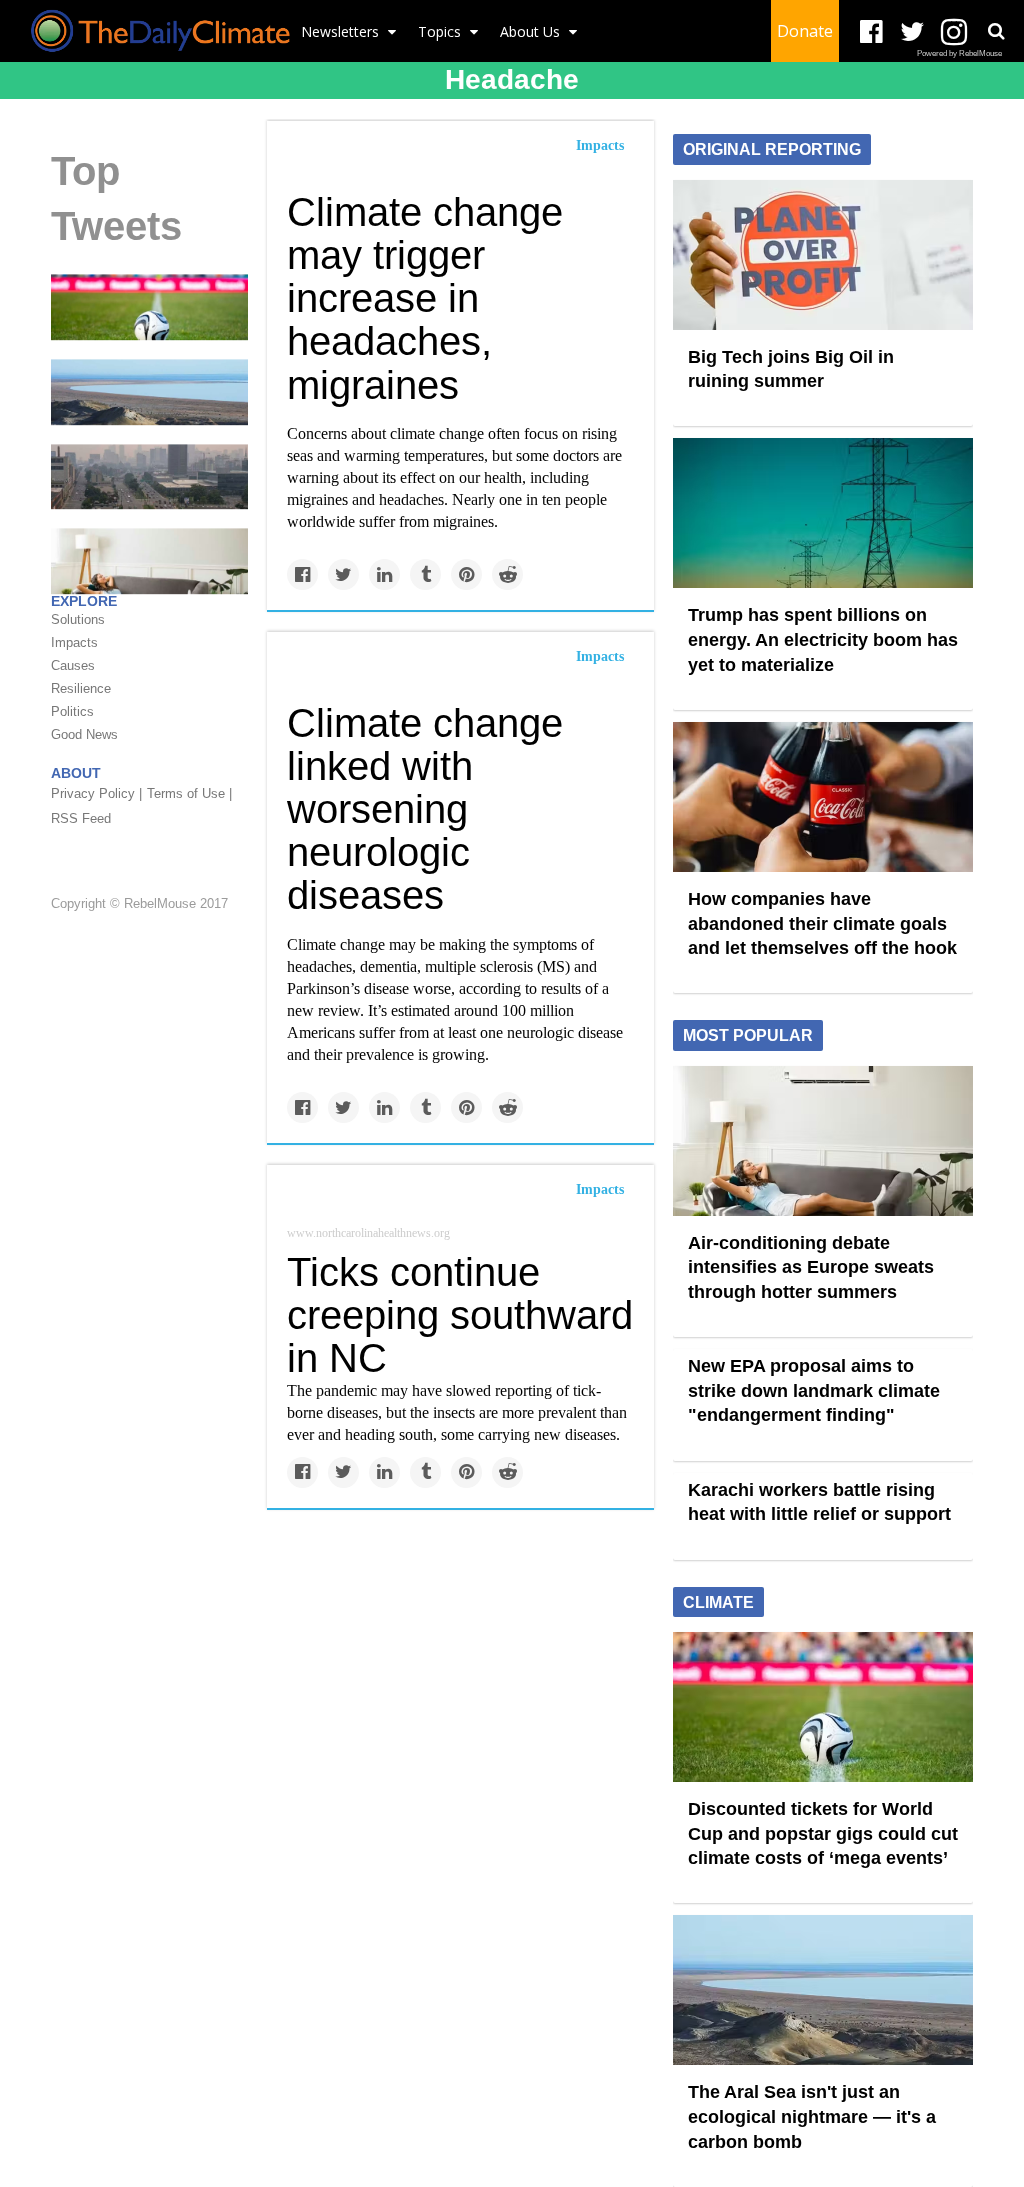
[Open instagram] (953, 32)
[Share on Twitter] (343, 574)
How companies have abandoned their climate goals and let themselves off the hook (822, 923)
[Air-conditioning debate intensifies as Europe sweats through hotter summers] (823, 1139)
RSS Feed (81, 818)
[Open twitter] (912, 32)
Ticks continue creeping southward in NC (460, 1315)
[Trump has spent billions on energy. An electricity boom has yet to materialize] (823, 512)
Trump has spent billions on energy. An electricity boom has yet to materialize (823, 639)
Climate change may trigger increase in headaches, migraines (425, 298)
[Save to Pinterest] (466, 574)
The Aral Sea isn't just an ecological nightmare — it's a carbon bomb (812, 2116)
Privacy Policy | (96, 793)
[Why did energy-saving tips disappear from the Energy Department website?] (149, 560)
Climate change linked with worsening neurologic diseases (425, 809)
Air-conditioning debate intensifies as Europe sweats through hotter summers (811, 1267)
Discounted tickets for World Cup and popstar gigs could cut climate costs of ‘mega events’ (823, 1833)
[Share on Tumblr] (425, 574)
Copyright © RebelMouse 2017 (139, 903)
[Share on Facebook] (302, 574)
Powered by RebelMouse (959, 53)
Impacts (600, 145)
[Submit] (996, 31)
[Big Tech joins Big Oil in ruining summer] (823, 253)
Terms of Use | (189, 793)
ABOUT (76, 773)
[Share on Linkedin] (384, 574)
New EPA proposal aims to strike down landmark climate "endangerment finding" (814, 1390)
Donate (805, 31)
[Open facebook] (871, 32)
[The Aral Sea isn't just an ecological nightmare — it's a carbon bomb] (149, 391)
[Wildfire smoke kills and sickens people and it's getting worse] (149, 475)
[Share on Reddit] (507, 574)
